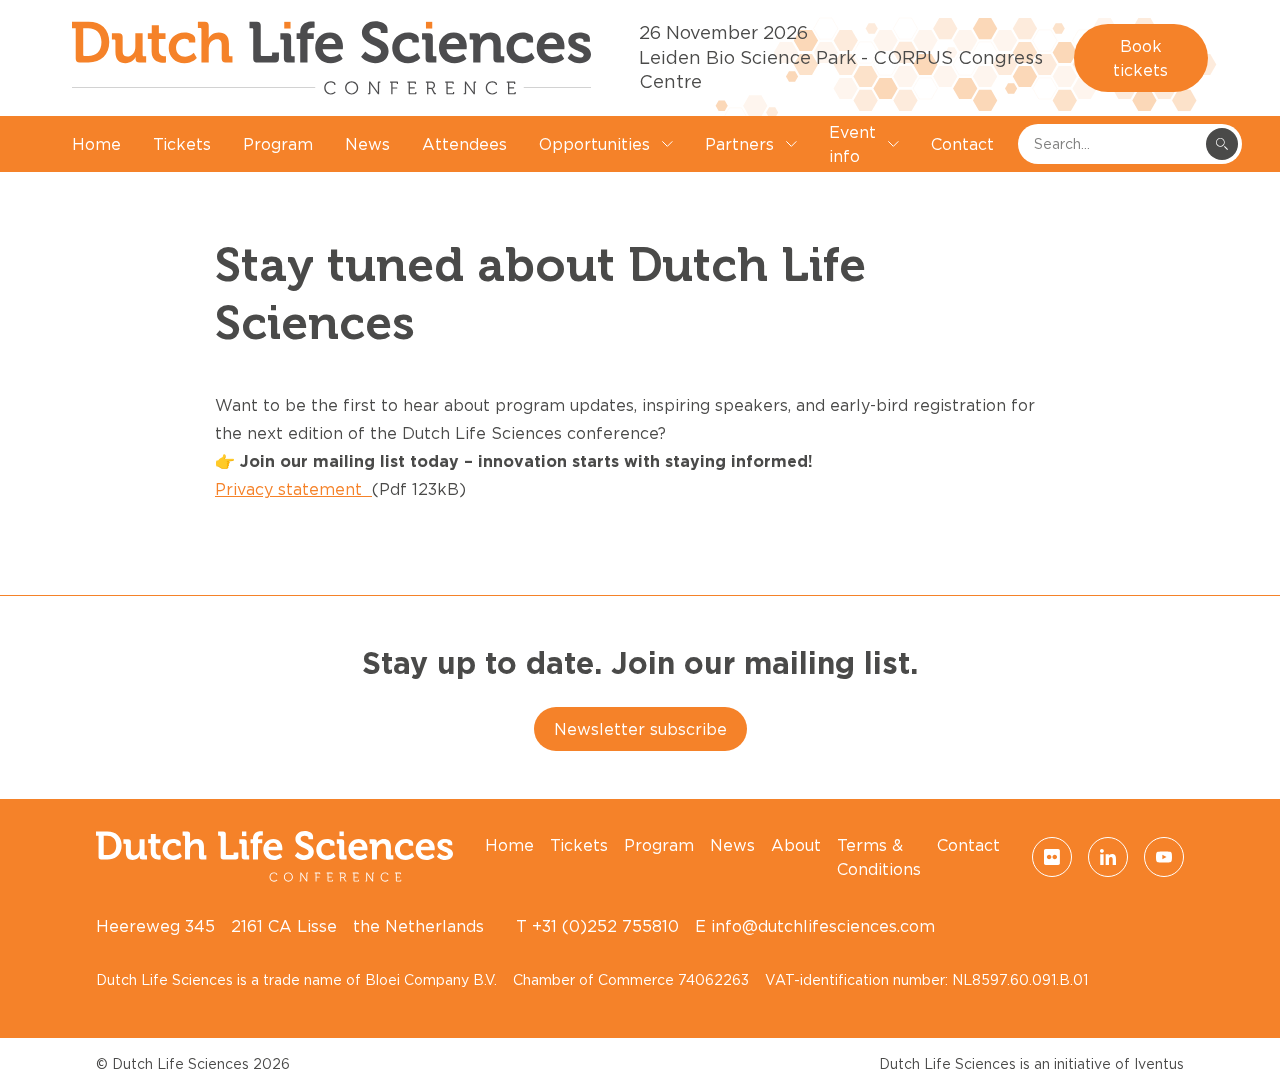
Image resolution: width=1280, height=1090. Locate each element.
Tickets (182, 144)
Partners (739, 144)
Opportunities (594, 144)
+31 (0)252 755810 (605, 926)
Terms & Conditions (879, 857)
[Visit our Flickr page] (1052, 857)
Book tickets (1140, 58)
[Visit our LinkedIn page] (1108, 857)
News (367, 144)
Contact (962, 144)
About (796, 845)
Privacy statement (293, 489)
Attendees (464, 144)
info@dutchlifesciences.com (823, 926)
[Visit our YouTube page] (1164, 857)
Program (278, 144)
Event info (852, 144)
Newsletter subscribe (640, 729)
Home (96, 144)
